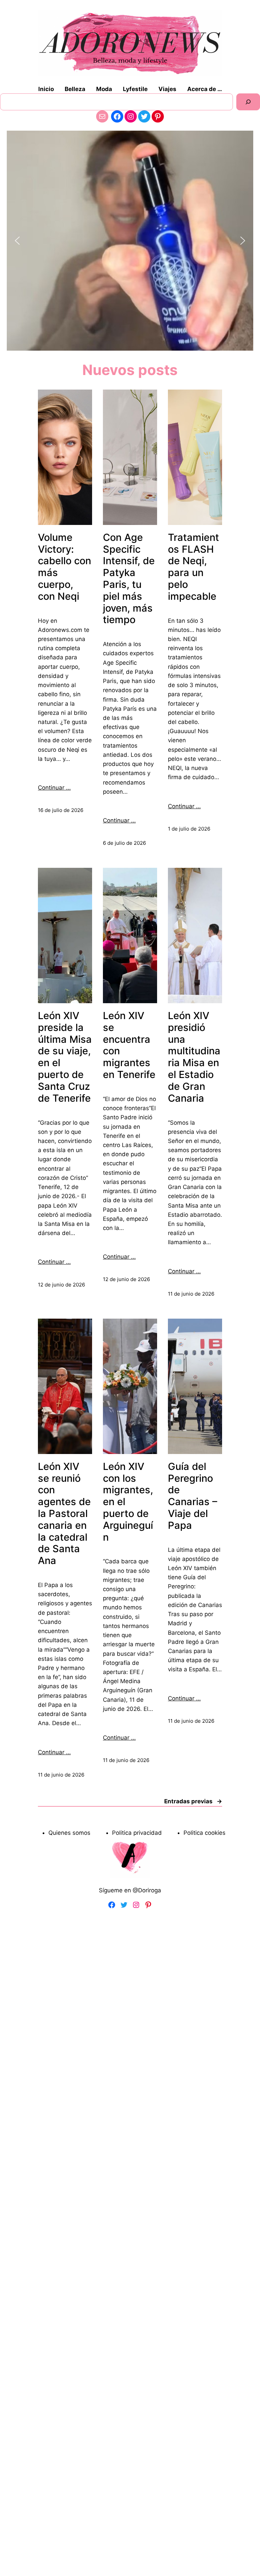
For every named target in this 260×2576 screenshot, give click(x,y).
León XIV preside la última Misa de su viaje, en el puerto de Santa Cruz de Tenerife (65, 1057)
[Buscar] (248, 102)
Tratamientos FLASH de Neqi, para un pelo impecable (193, 567)
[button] (17, 241)
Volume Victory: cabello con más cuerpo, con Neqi (64, 567)
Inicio (46, 89)
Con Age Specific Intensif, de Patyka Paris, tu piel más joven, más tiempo (129, 579)
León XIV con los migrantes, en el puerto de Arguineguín (128, 1502)
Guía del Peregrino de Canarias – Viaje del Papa (193, 1496)
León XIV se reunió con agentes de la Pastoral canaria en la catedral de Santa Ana (64, 1514)
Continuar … (54, 788)
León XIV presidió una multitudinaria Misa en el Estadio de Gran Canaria (194, 1057)
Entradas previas (193, 1801)
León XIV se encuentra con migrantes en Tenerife (129, 1045)
